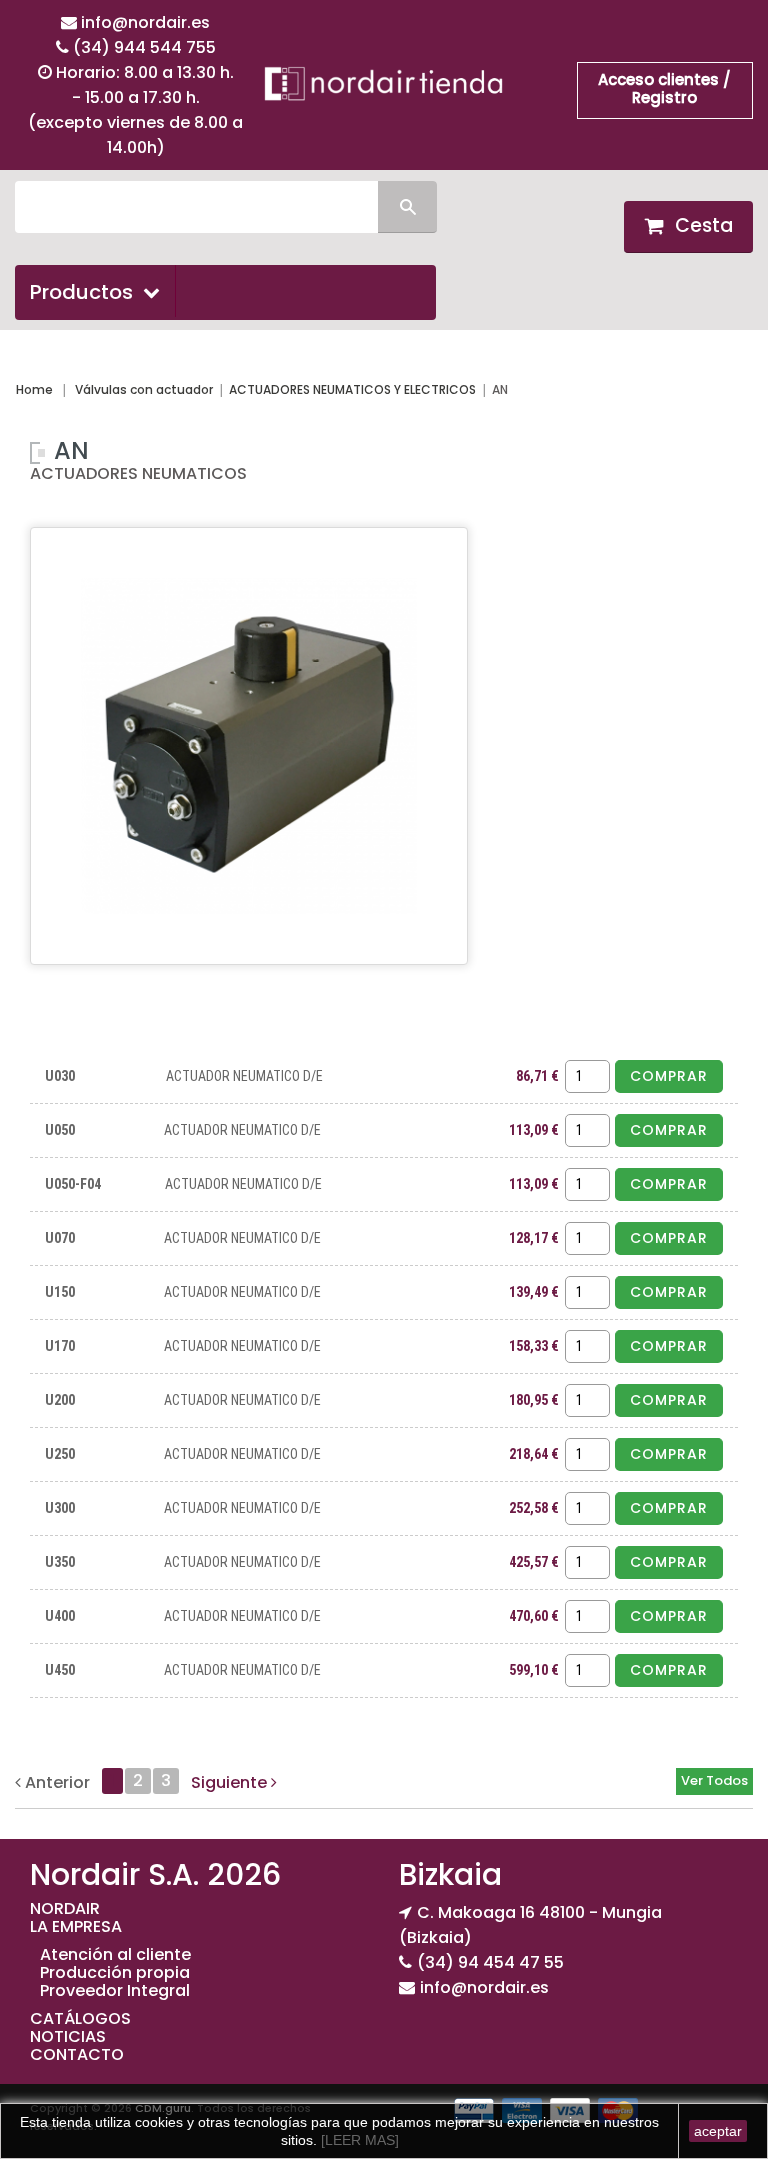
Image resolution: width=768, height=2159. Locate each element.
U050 (60, 1130)
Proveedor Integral (115, 1990)
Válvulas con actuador (144, 389)
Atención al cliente (115, 1954)
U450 (60, 1670)
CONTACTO (77, 2054)
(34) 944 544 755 (144, 47)
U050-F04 (73, 1184)
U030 (60, 1076)
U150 (60, 1292)
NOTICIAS (68, 2036)
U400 (60, 1616)
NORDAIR (65, 1908)
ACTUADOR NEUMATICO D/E (244, 1076)
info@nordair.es (145, 22)
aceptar (718, 2131)
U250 (60, 1454)
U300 (60, 1508)
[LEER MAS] (358, 2140)
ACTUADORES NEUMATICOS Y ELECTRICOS (352, 389)
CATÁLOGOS (80, 2018)
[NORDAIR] (384, 82)
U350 (60, 1562)
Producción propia (115, 1972)
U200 (60, 1400)
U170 (60, 1346)
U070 (60, 1238)
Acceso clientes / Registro (664, 88)
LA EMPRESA (76, 1926)
